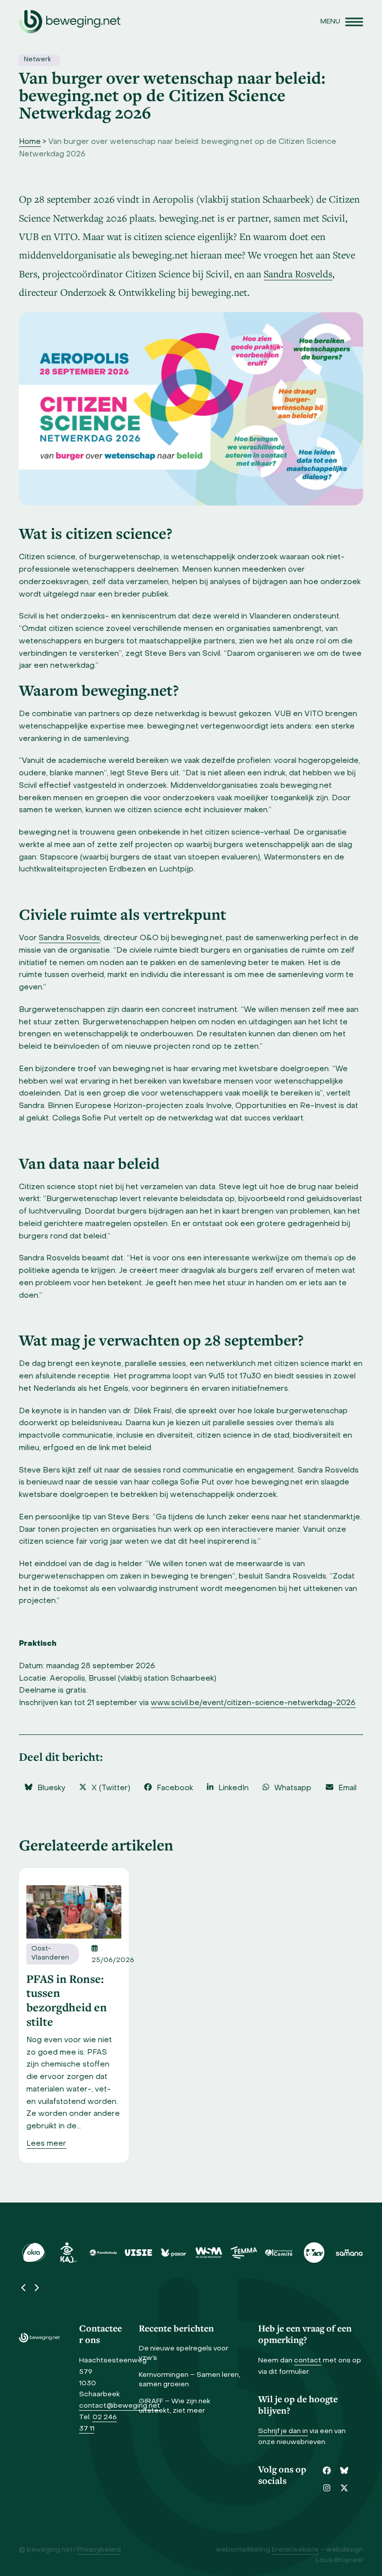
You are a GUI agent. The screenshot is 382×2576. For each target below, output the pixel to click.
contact (308, 2361)
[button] (342, 22)
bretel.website (295, 2550)
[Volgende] (36, 2288)
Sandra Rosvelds (298, 274)
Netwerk (37, 60)
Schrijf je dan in (283, 2431)
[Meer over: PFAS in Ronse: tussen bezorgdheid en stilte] (74, 1912)
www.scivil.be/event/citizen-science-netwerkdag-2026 (253, 1703)
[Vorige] (24, 2288)
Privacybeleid (99, 2550)
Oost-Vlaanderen (50, 1954)
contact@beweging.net (120, 2406)
